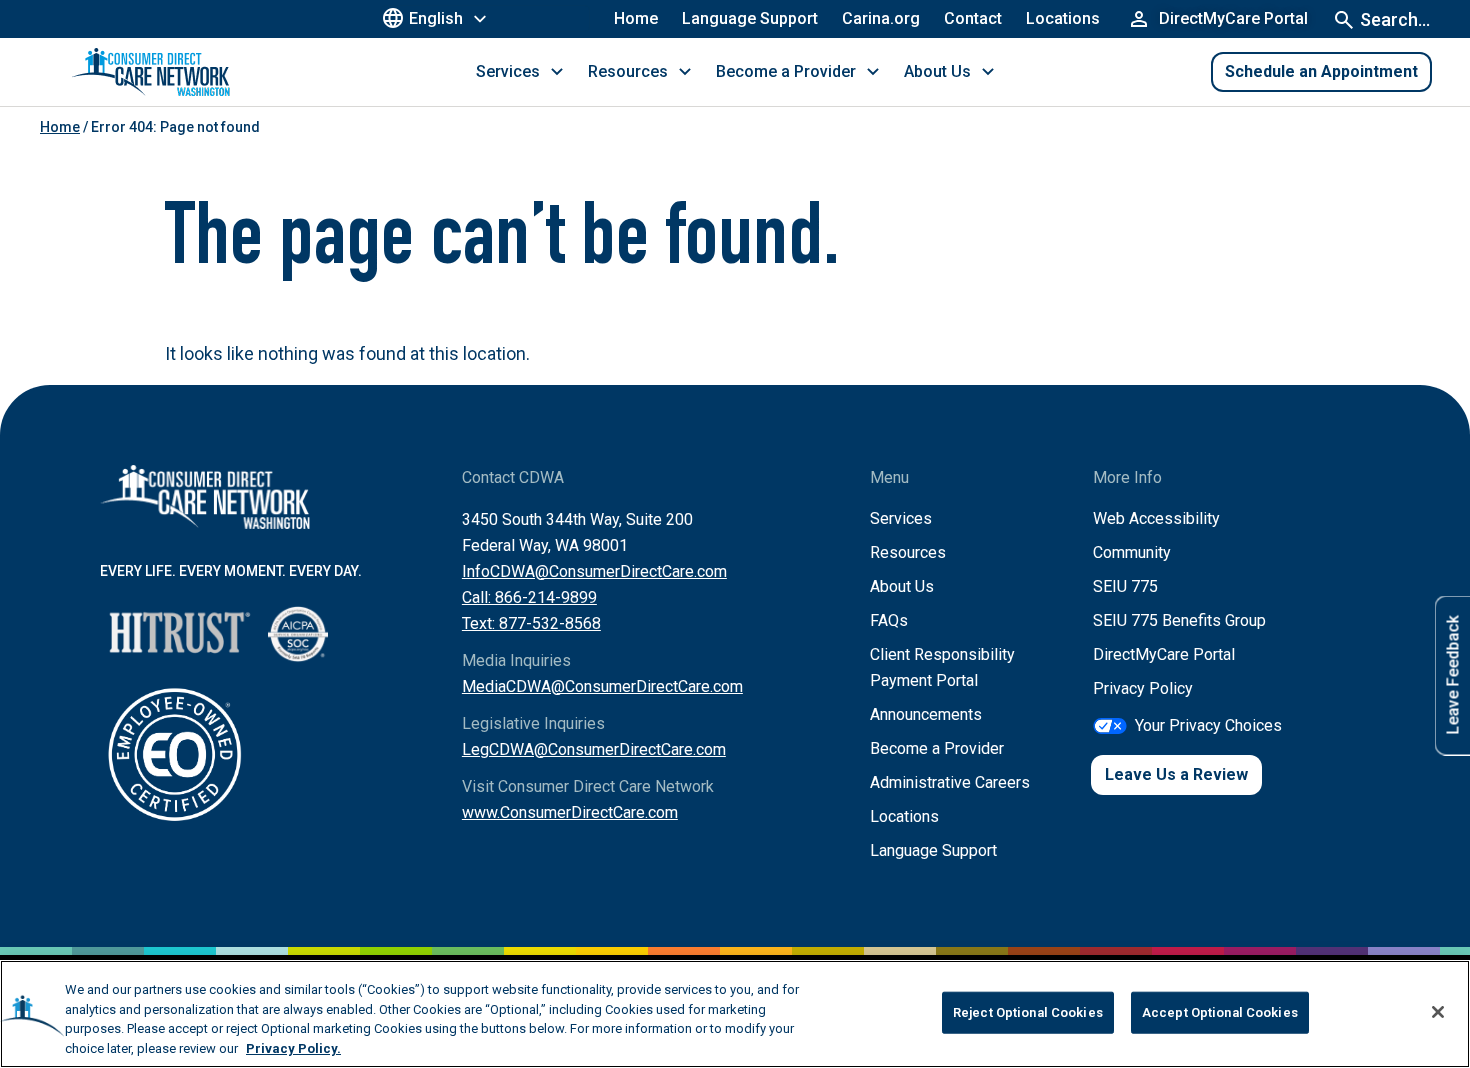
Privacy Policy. (293, 1047)
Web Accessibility (1156, 518)
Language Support (750, 18)
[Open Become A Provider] (873, 72)
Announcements (926, 714)
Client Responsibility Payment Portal (942, 667)
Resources (908, 552)
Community (1132, 552)
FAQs (889, 620)
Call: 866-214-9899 (529, 597)
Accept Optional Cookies (1220, 1012)
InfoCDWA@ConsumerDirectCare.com (594, 571)
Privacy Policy (1143, 688)
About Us (902, 586)
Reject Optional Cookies (1028, 1012)
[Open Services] (557, 72)
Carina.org (881, 18)
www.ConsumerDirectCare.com (570, 812)
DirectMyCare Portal (1164, 654)
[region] (735, 1014)
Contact (973, 18)
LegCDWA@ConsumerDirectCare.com (594, 749)
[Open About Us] (988, 72)
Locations (1063, 18)
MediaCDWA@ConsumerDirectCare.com (602, 686)
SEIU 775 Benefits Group (1179, 620)
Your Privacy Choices (1208, 725)
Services (901, 518)
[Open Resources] (685, 72)
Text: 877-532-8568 (531, 623)
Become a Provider (937, 748)
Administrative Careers (950, 782)
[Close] (1438, 1012)
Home (636, 18)
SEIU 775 (1125, 586)
